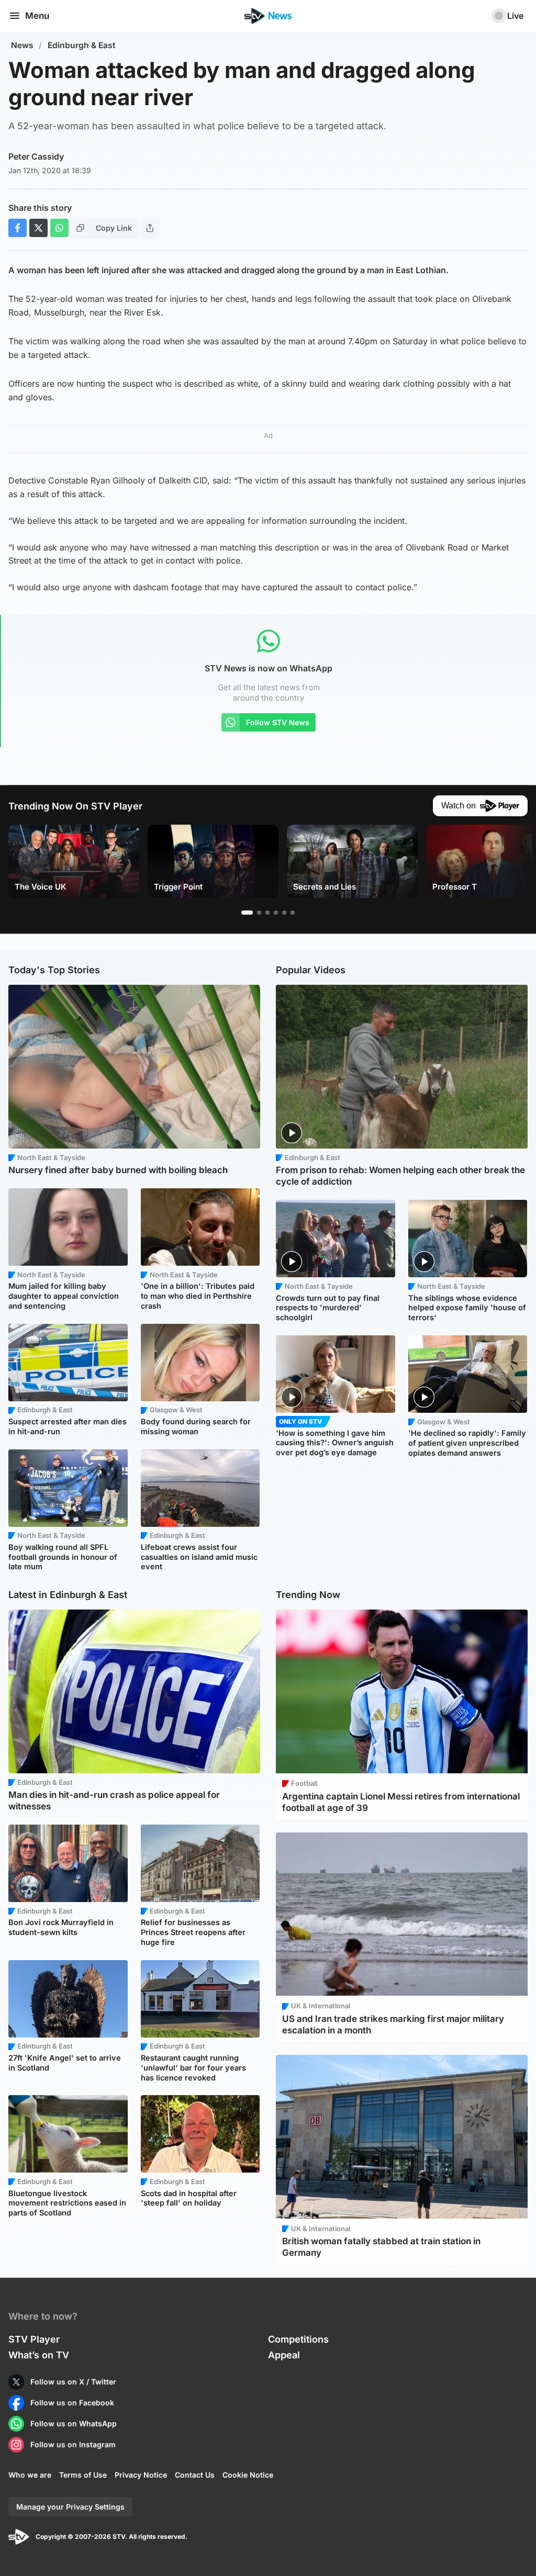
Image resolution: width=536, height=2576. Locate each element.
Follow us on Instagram (73, 2444)
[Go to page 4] (276, 913)
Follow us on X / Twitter (73, 2382)
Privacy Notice (141, 2475)
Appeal (284, 2355)
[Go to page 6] (293, 913)
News (22, 45)
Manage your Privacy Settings (70, 2507)
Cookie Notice (248, 2475)
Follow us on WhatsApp (74, 2423)
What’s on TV (39, 2355)
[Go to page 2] (259, 913)
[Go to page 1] (247, 913)
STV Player (34, 2339)
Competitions (298, 2339)
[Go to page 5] (284, 913)
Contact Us (195, 2475)
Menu (37, 16)
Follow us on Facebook (72, 2403)
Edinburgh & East (82, 45)
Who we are (30, 2475)
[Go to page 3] (267, 913)
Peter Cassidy (36, 156)
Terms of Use (83, 2475)
